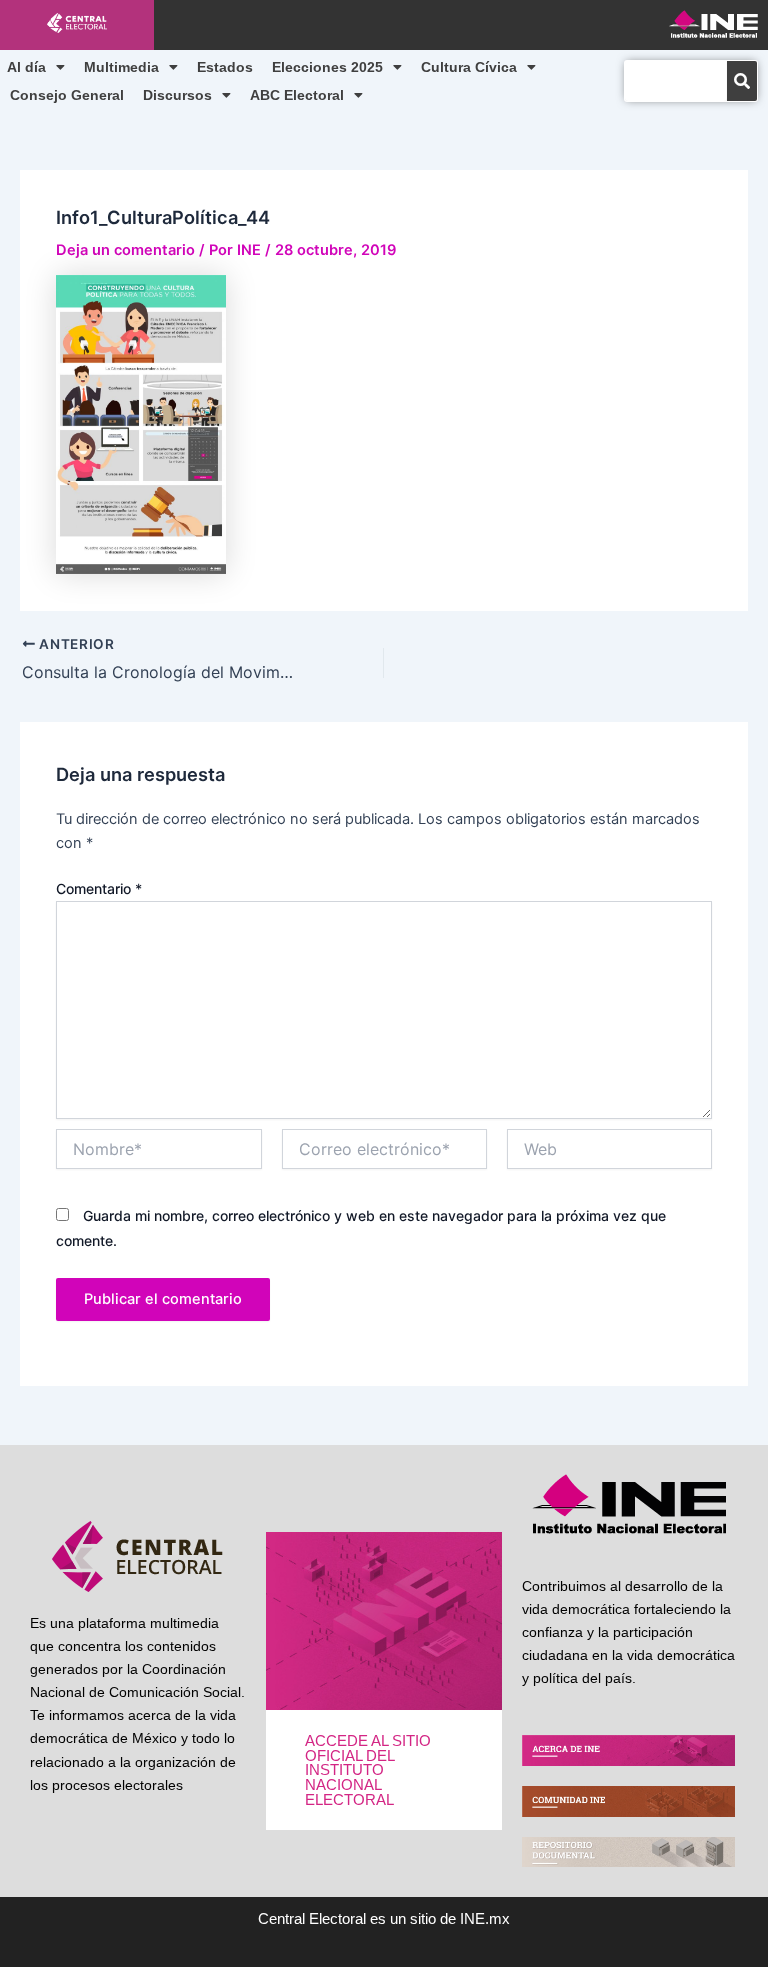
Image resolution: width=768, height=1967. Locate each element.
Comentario (99, 888)
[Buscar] (742, 81)
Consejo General (67, 95)
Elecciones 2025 (327, 67)
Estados (225, 67)
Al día (26, 67)
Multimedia (121, 67)
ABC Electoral (297, 95)
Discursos (177, 95)
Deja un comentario (125, 250)
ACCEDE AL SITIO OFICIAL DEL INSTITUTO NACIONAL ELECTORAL (368, 1770)
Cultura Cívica (469, 67)
